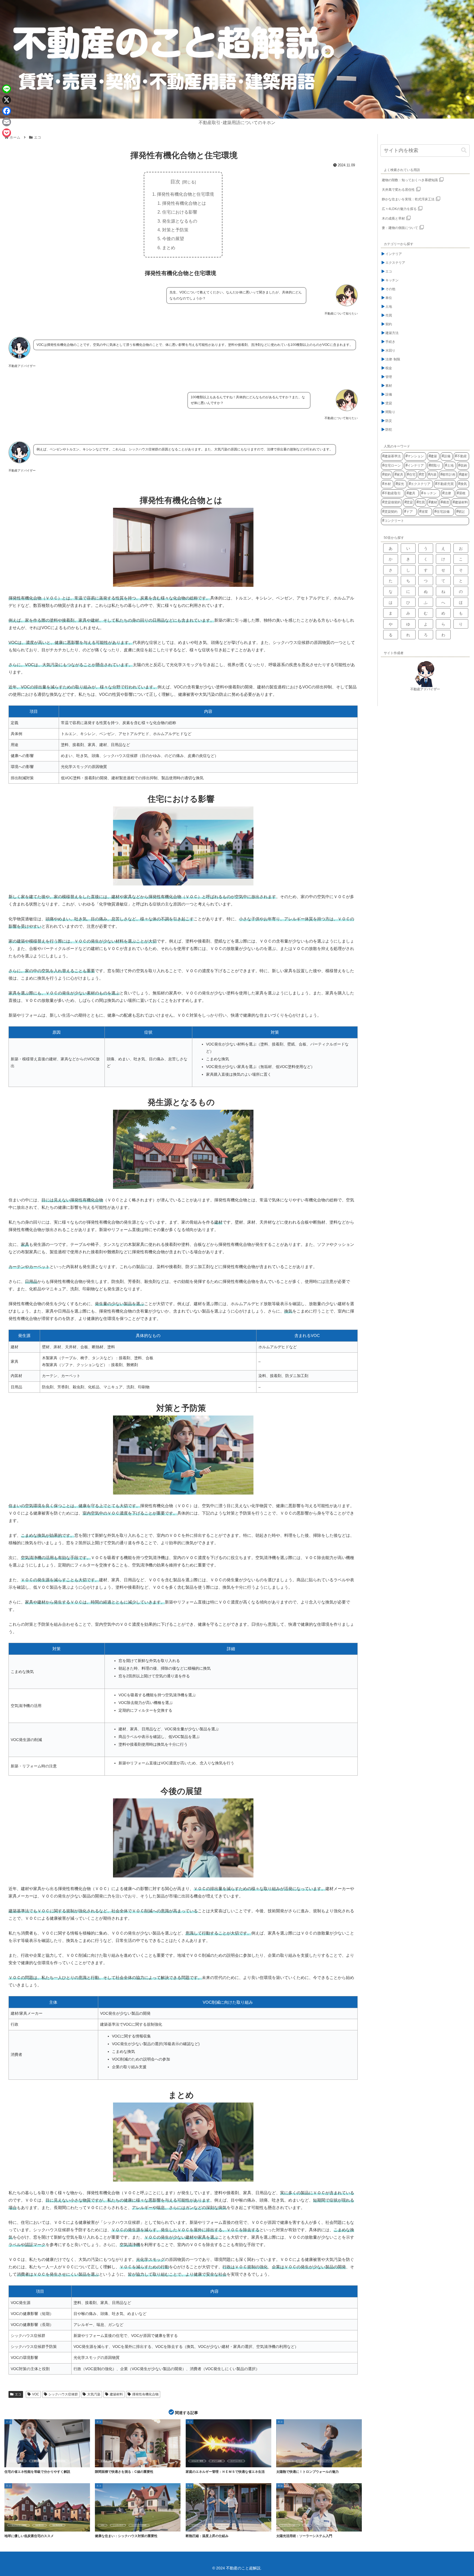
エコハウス (286, 2461)
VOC (36, 2394)
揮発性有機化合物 (145, 2394)
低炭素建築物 (57, 2525)
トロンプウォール (306, 2461)
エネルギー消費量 (17, 2461)
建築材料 (116, 2394)
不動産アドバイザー (425, 689)
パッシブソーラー (328, 2461)
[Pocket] (7, 133)
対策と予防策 (175, 230)
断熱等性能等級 (60, 2461)
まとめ (169, 248)
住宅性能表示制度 (39, 2461)
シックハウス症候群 (63, 2394)
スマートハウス (236, 2461)
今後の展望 (173, 239)
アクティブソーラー (289, 2525)
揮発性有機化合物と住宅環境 (185, 194)
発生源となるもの (180, 221)
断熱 (210, 2525)
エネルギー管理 (197, 2461)
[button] (464, 150)
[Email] (7, 122)
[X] (7, 100)
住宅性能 (104, 2461)
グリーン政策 (217, 2461)
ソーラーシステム (324, 2525)
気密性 (119, 2461)
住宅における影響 (180, 212)
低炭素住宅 (39, 2525)
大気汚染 (94, 2394)
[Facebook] (7, 111)
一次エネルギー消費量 (18, 2525)
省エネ (132, 2461)
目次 (175, 182)
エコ (18, 2394)
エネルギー (196, 2525)
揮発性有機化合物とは (184, 203)
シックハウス (118, 2525)
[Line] (7, 89)
